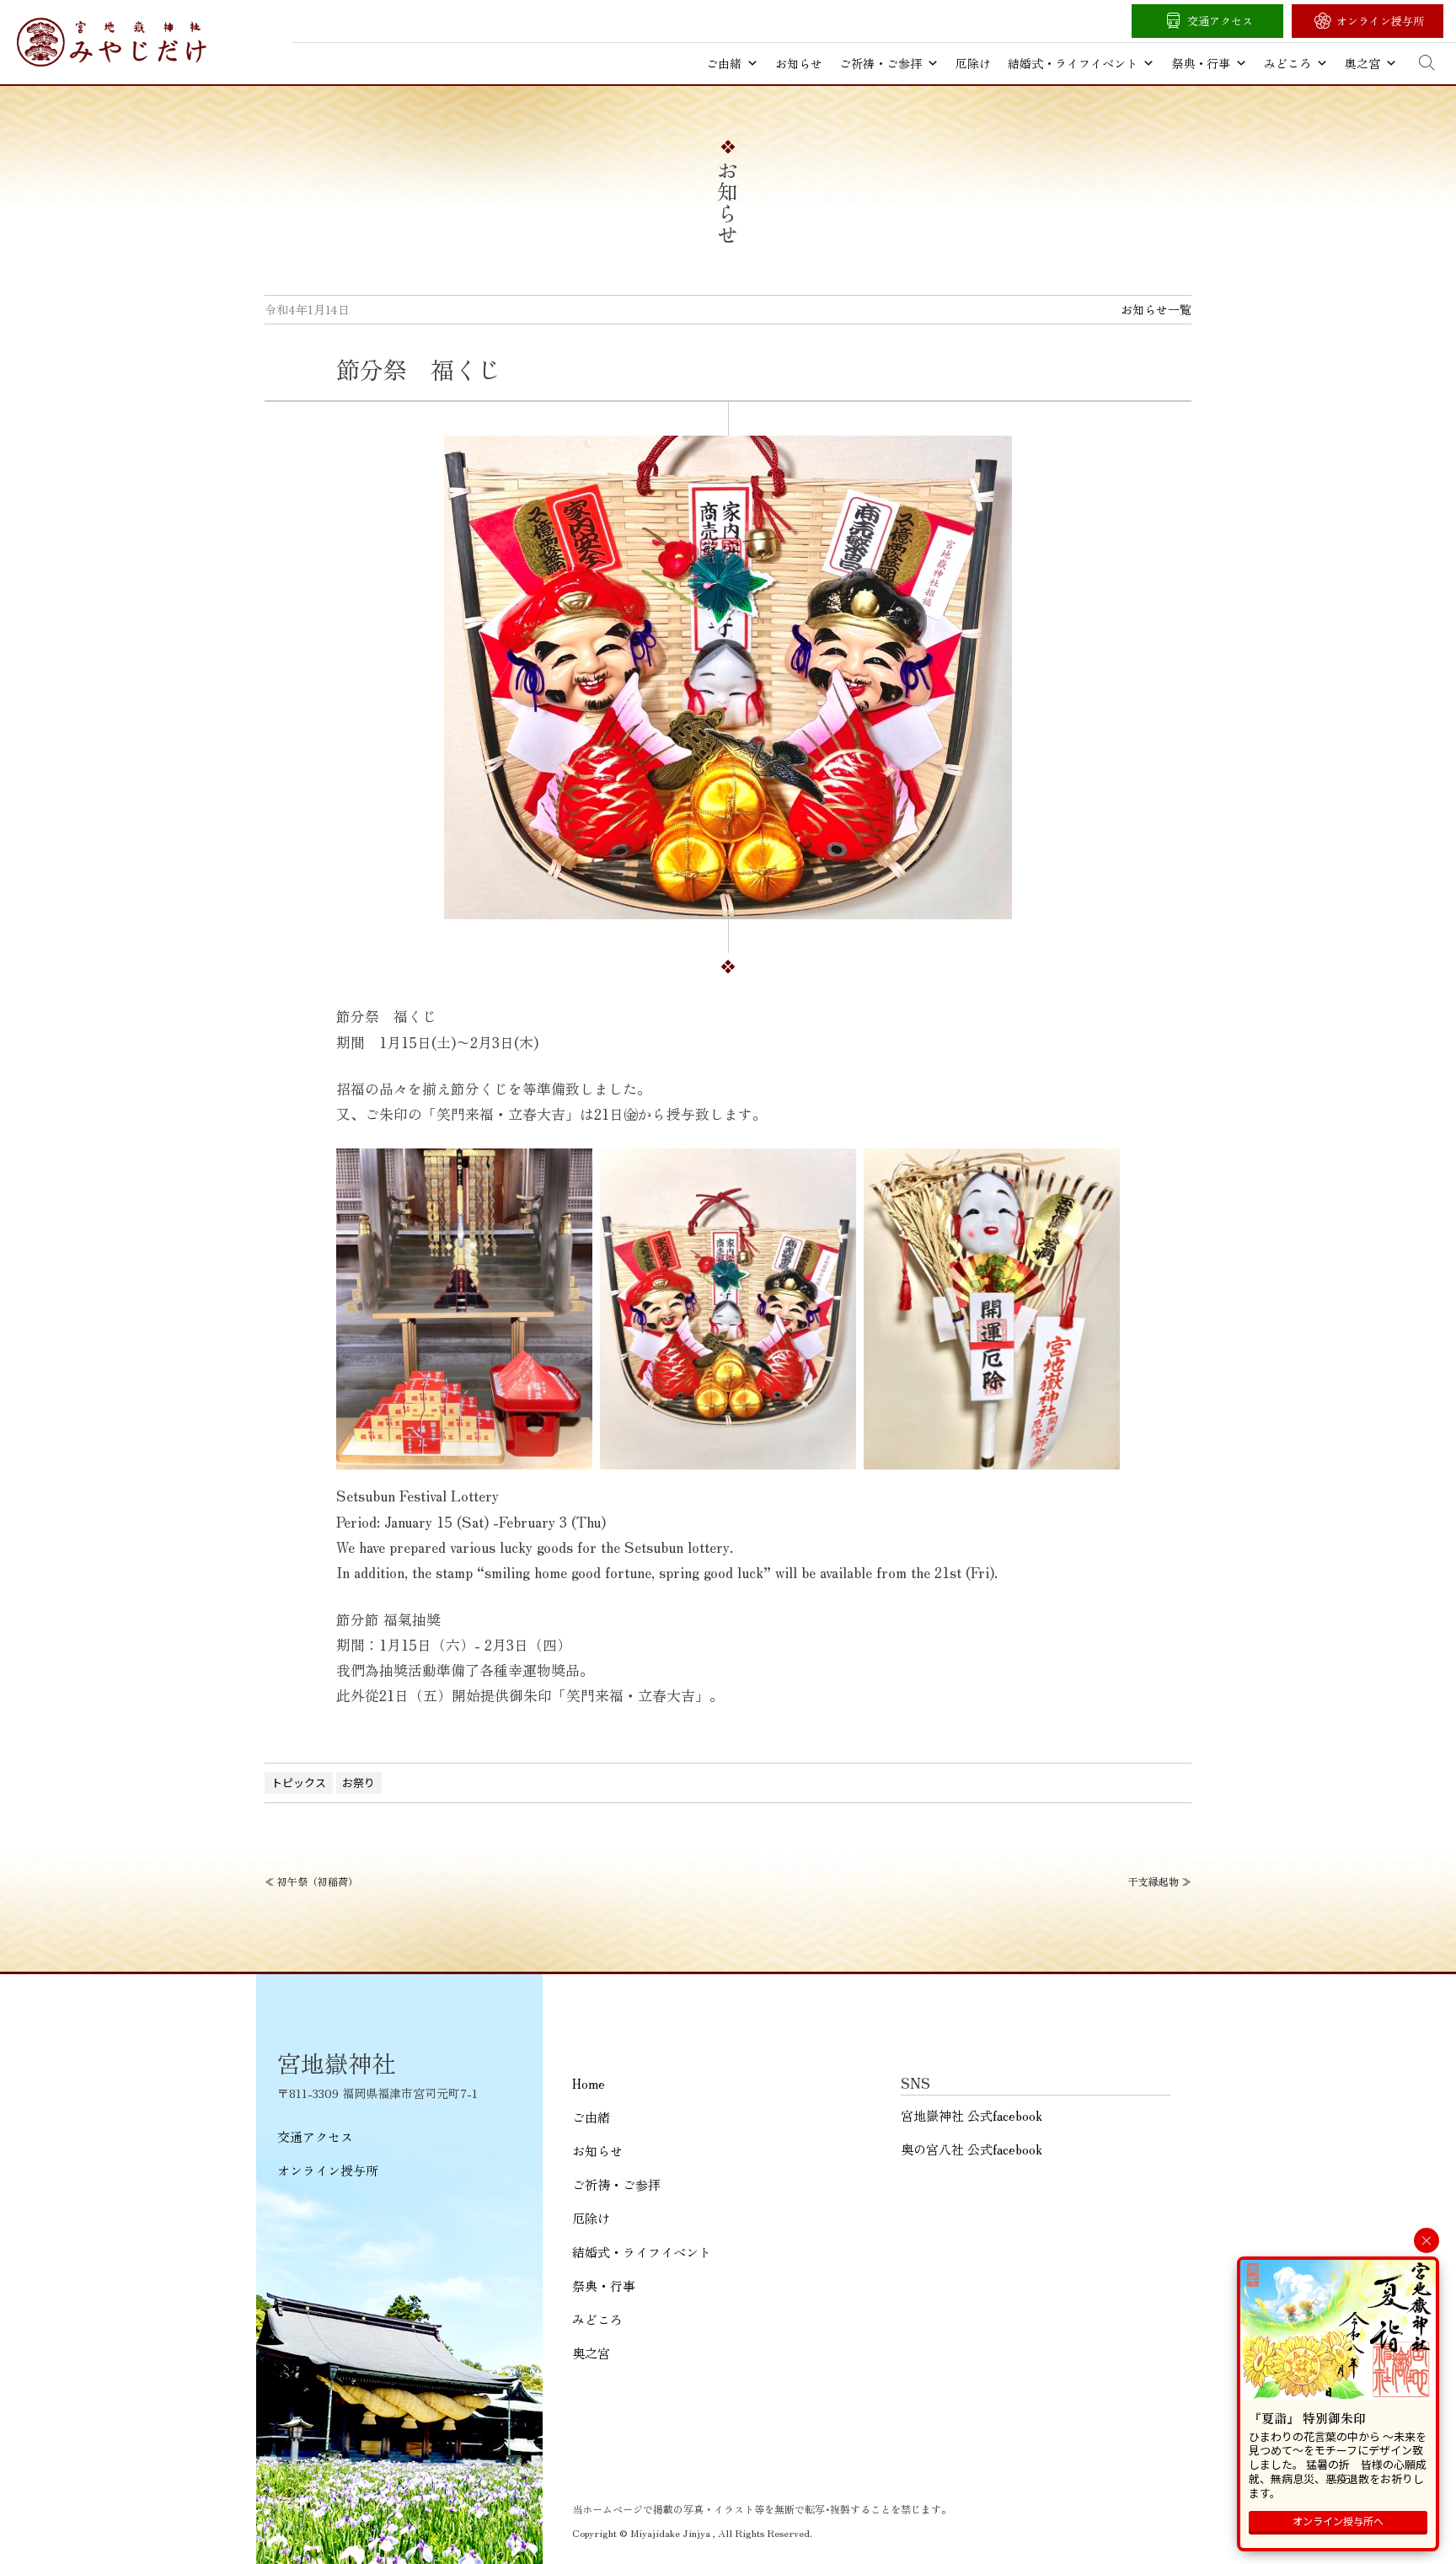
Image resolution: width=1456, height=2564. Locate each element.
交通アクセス (1220, 21)
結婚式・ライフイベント (1073, 63)
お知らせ (799, 63)
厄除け (973, 63)
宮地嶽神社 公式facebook (972, 2115)
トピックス (299, 1782)
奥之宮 (1362, 63)
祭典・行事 (1201, 63)
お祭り (359, 1782)
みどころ (1287, 63)
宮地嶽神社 (112, 42)
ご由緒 (724, 63)
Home (589, 2083)
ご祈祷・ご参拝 (881, 63)
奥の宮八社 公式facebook (972, 2149)
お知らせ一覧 (1156, 309)
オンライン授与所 (1380, 21)
